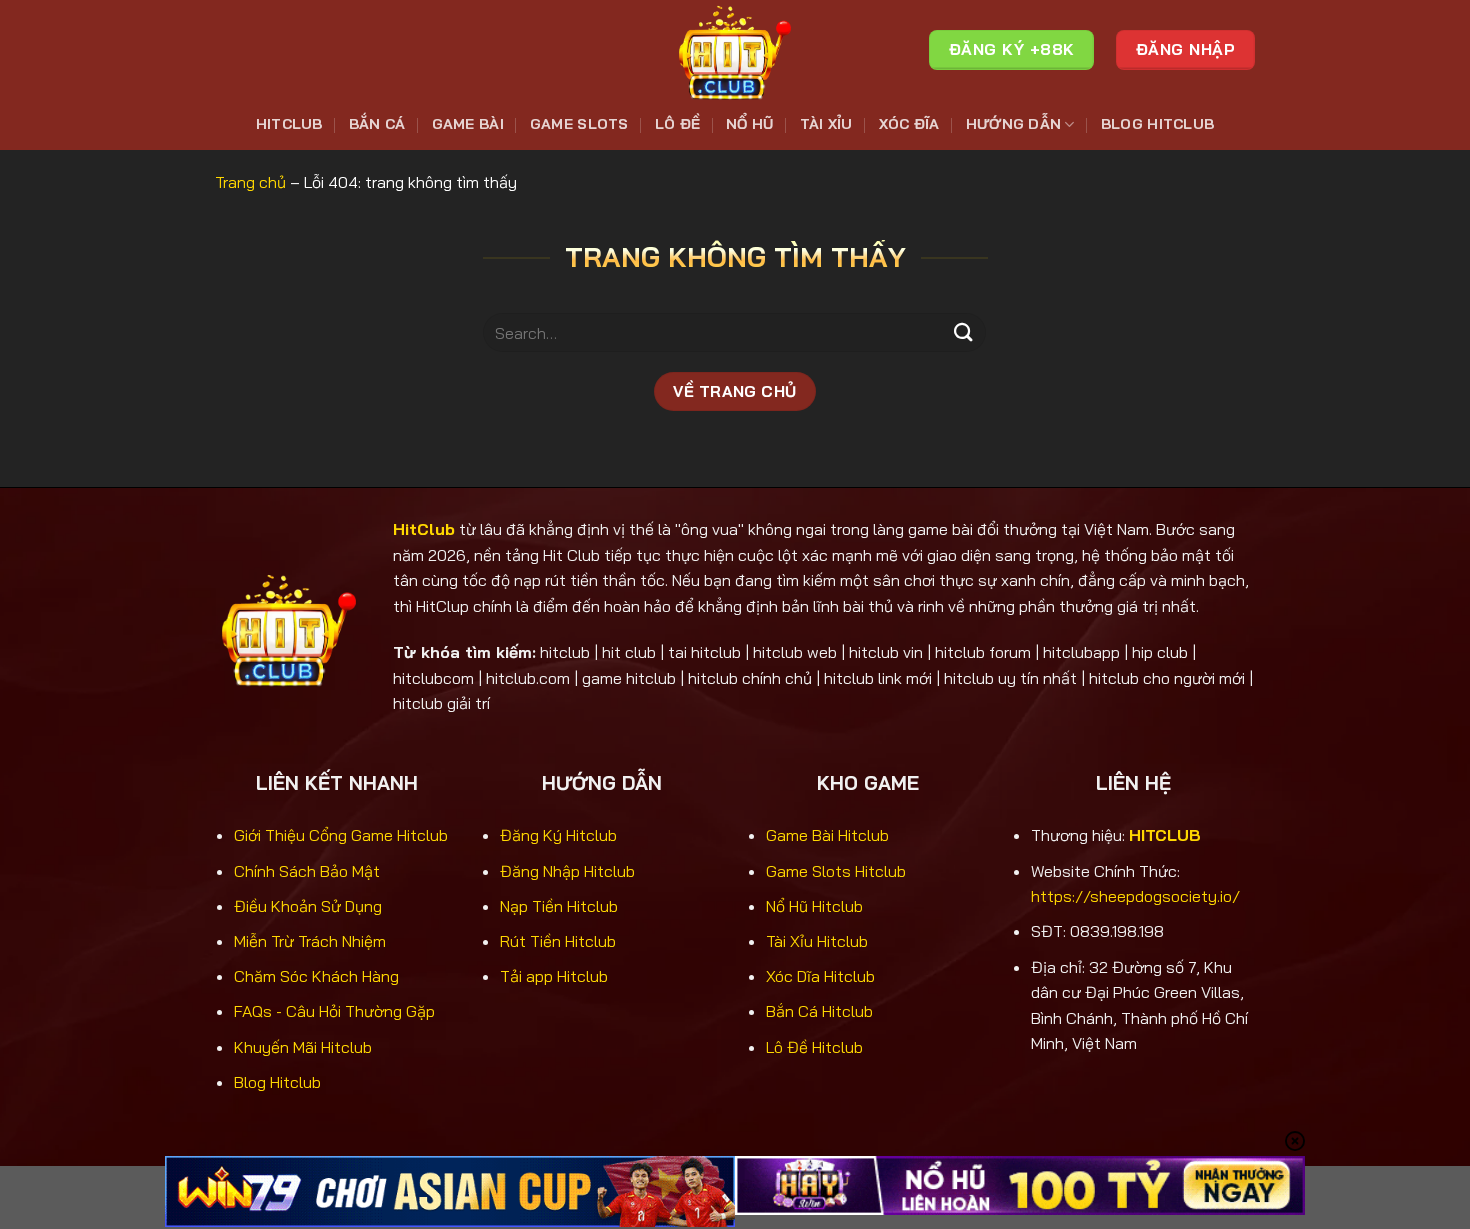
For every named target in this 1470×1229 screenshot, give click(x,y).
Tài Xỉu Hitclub (817, 941)
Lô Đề (677, 124)
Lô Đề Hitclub (814, 1047)
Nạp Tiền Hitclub (559, 906)
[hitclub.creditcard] (735, 50)
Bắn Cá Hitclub (819, 1011)
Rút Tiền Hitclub (558, 941)
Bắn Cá (377, 124)
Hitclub (289, 124)
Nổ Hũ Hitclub (814, 906)
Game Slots (579, 124)
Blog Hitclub (1157, 124)
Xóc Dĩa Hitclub (820, 976)
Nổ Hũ (749, 124)
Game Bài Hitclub (827, 835)
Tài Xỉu (826, 124)
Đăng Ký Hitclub (558, 835)
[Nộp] (963, 332)
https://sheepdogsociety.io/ (1135, 896)
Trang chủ (250, 182)
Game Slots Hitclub (836, 871)
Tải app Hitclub (554, 976)
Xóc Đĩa (909, 124)
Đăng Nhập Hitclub (567, 871)
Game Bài (468, 124)
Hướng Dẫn (1014, 124)
